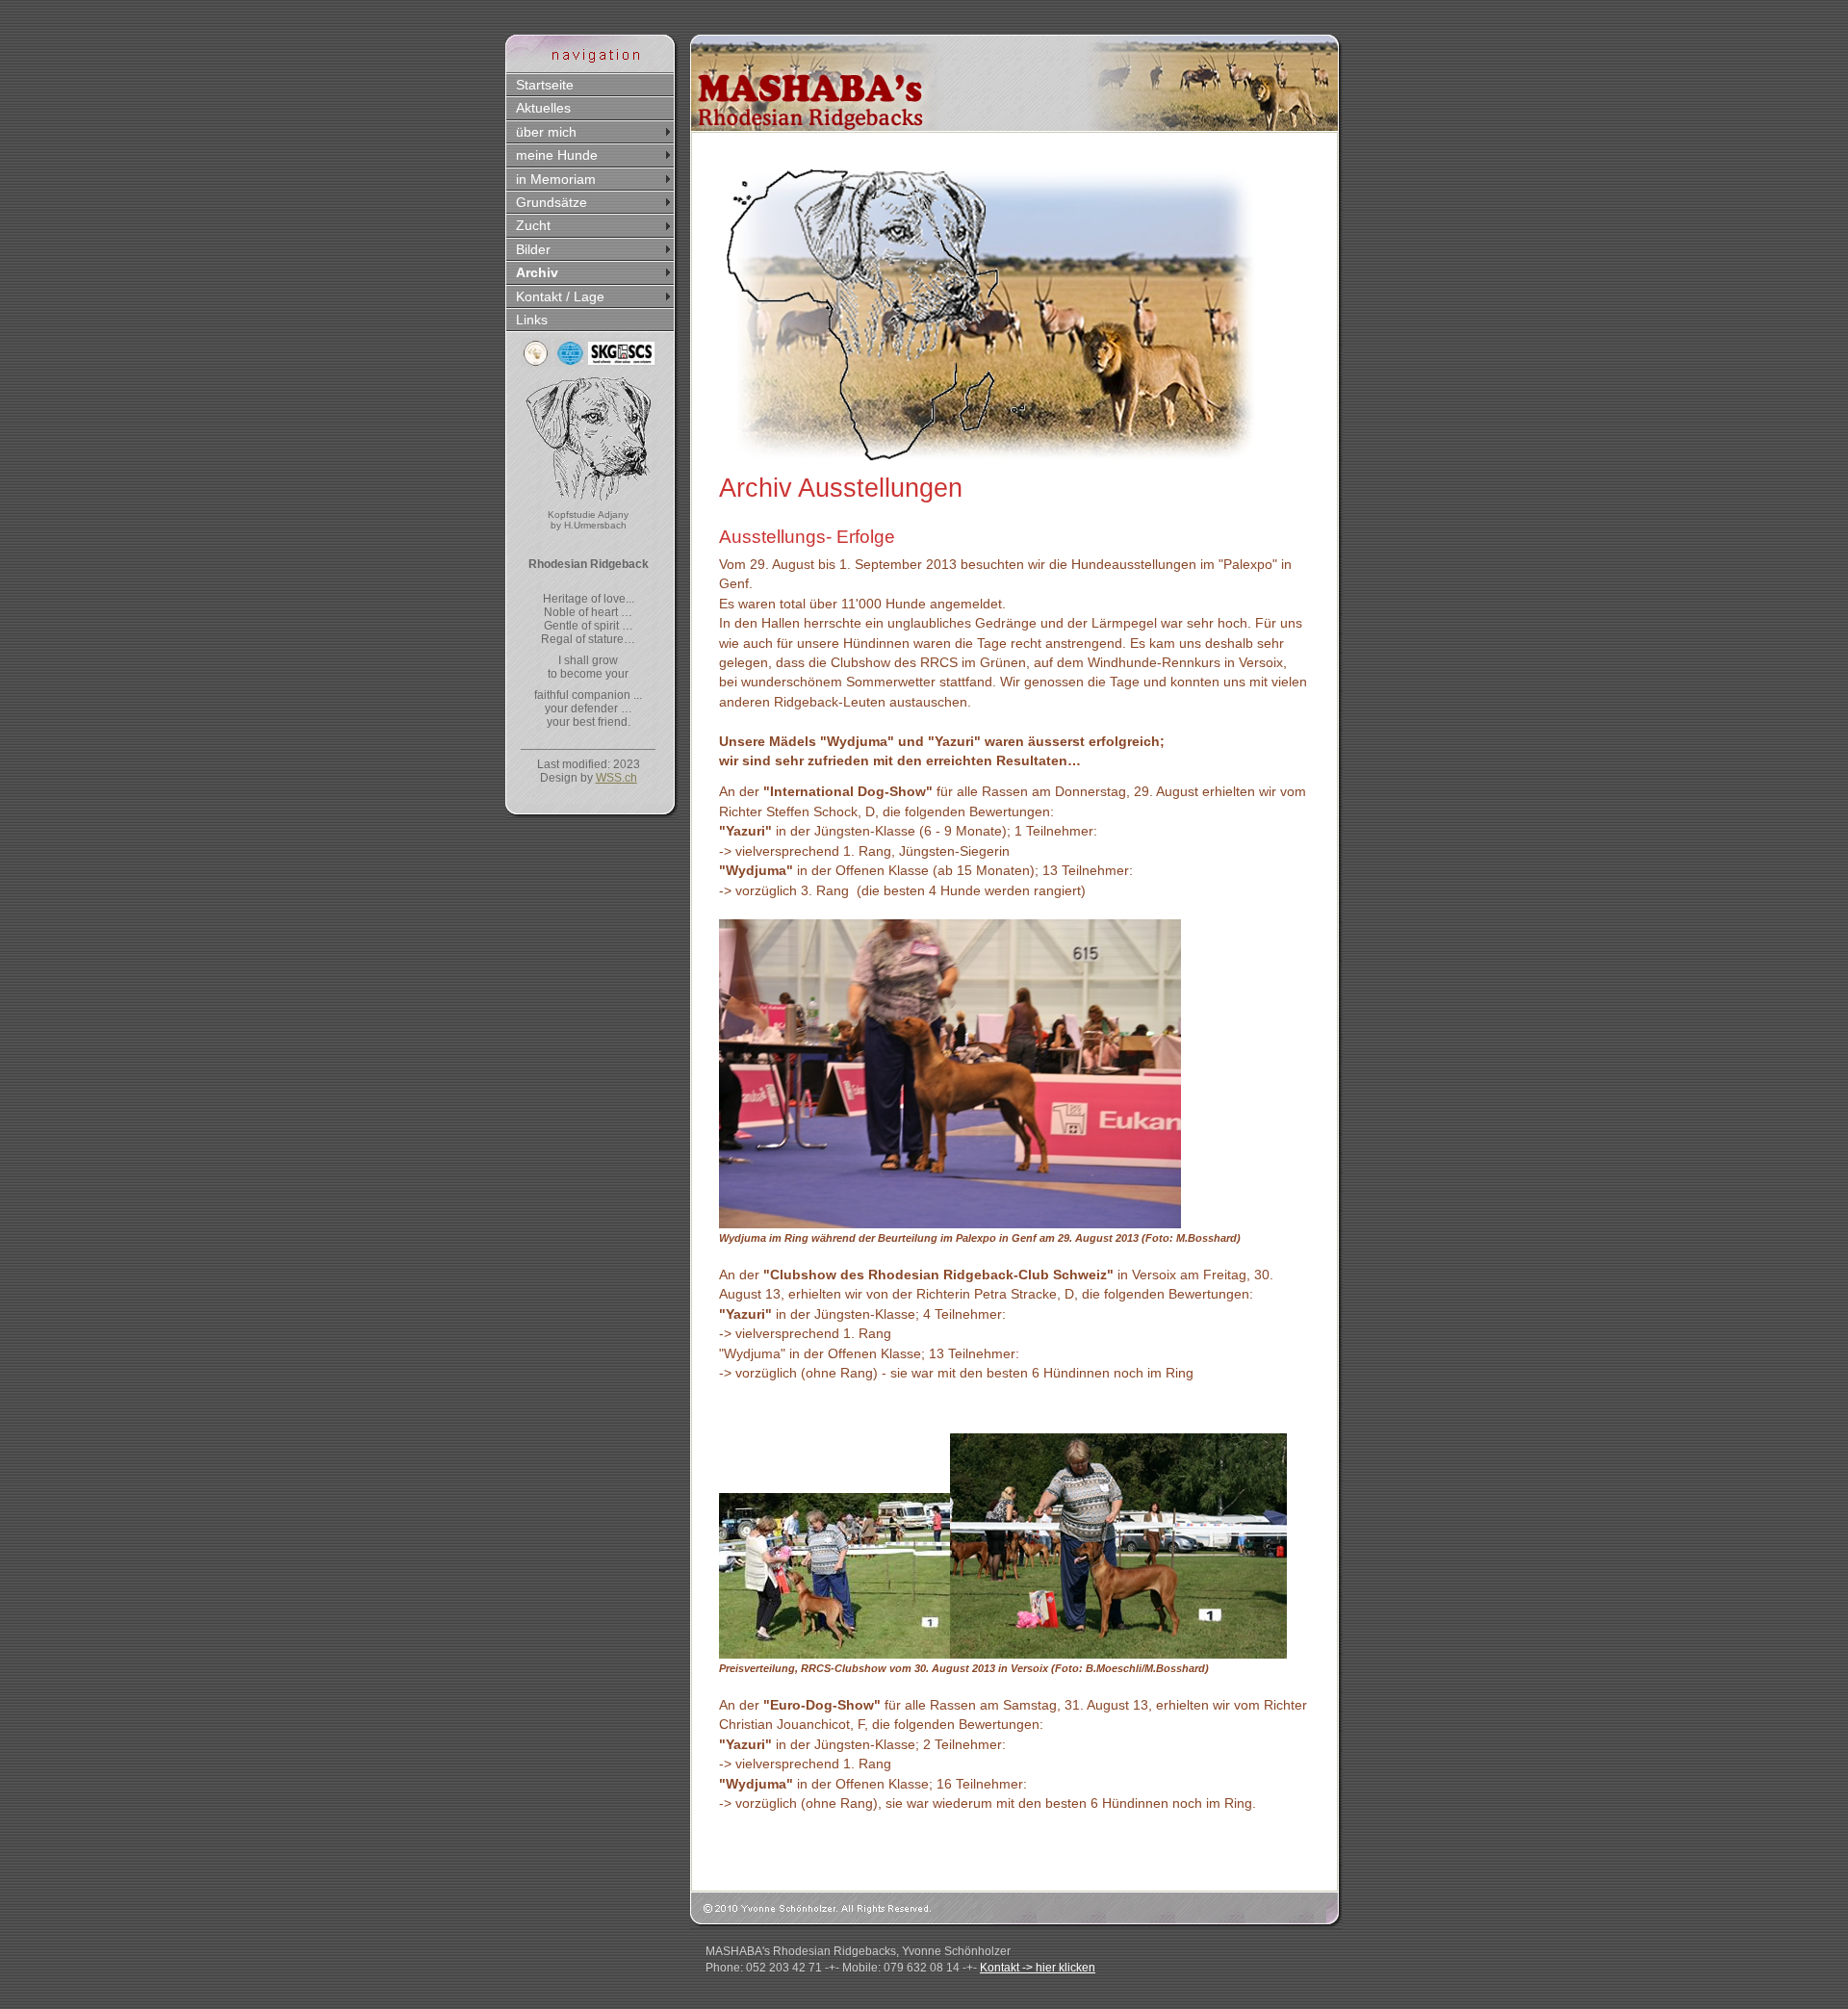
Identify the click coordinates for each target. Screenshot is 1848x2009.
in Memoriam (556, 179)
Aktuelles (543, 108)
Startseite (545, 85)
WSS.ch (616, 778)
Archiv (537, 272)
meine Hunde (557, 155)
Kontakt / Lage (560, 296)
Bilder (533, 249)
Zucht (533, 225)
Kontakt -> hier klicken (1038, 1968)
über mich (546, 132)
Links (532, 320)
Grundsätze (552, 202)
